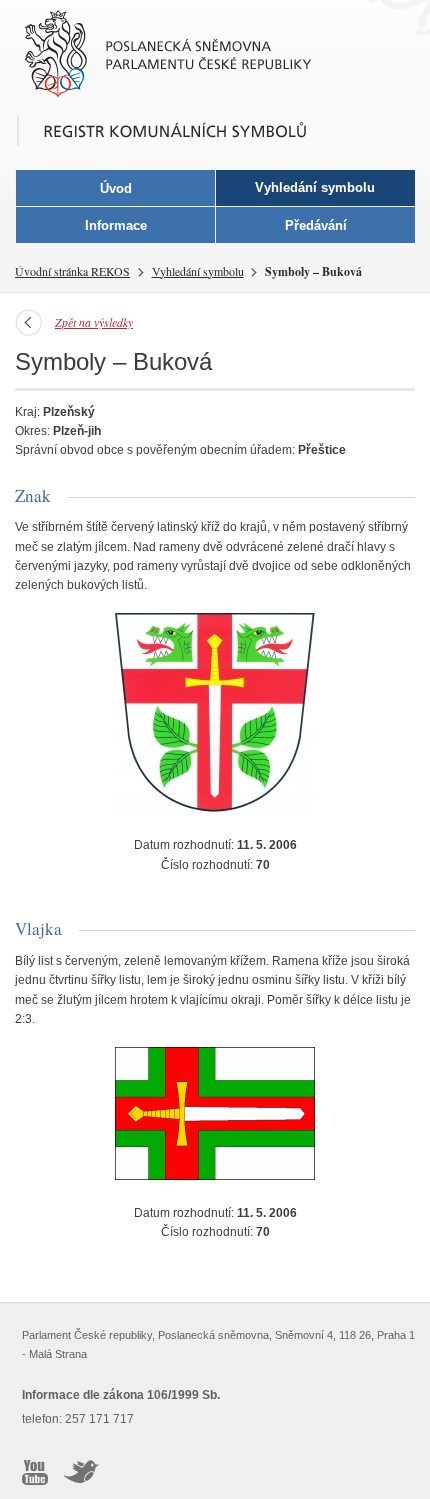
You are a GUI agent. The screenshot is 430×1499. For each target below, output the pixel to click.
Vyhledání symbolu (198, 271)
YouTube (35, 1472)
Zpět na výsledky (94, 322)
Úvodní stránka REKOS (72, 271)
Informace (116, 225)
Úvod (116, 188)
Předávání (316, 225)
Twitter (81, 1472)
